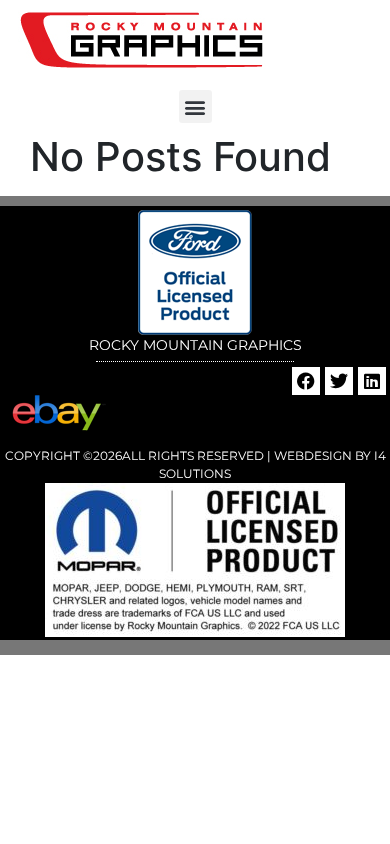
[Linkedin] (372, 381)
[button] (195, 106)
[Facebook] (306, 381)
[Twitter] (339, 381)
